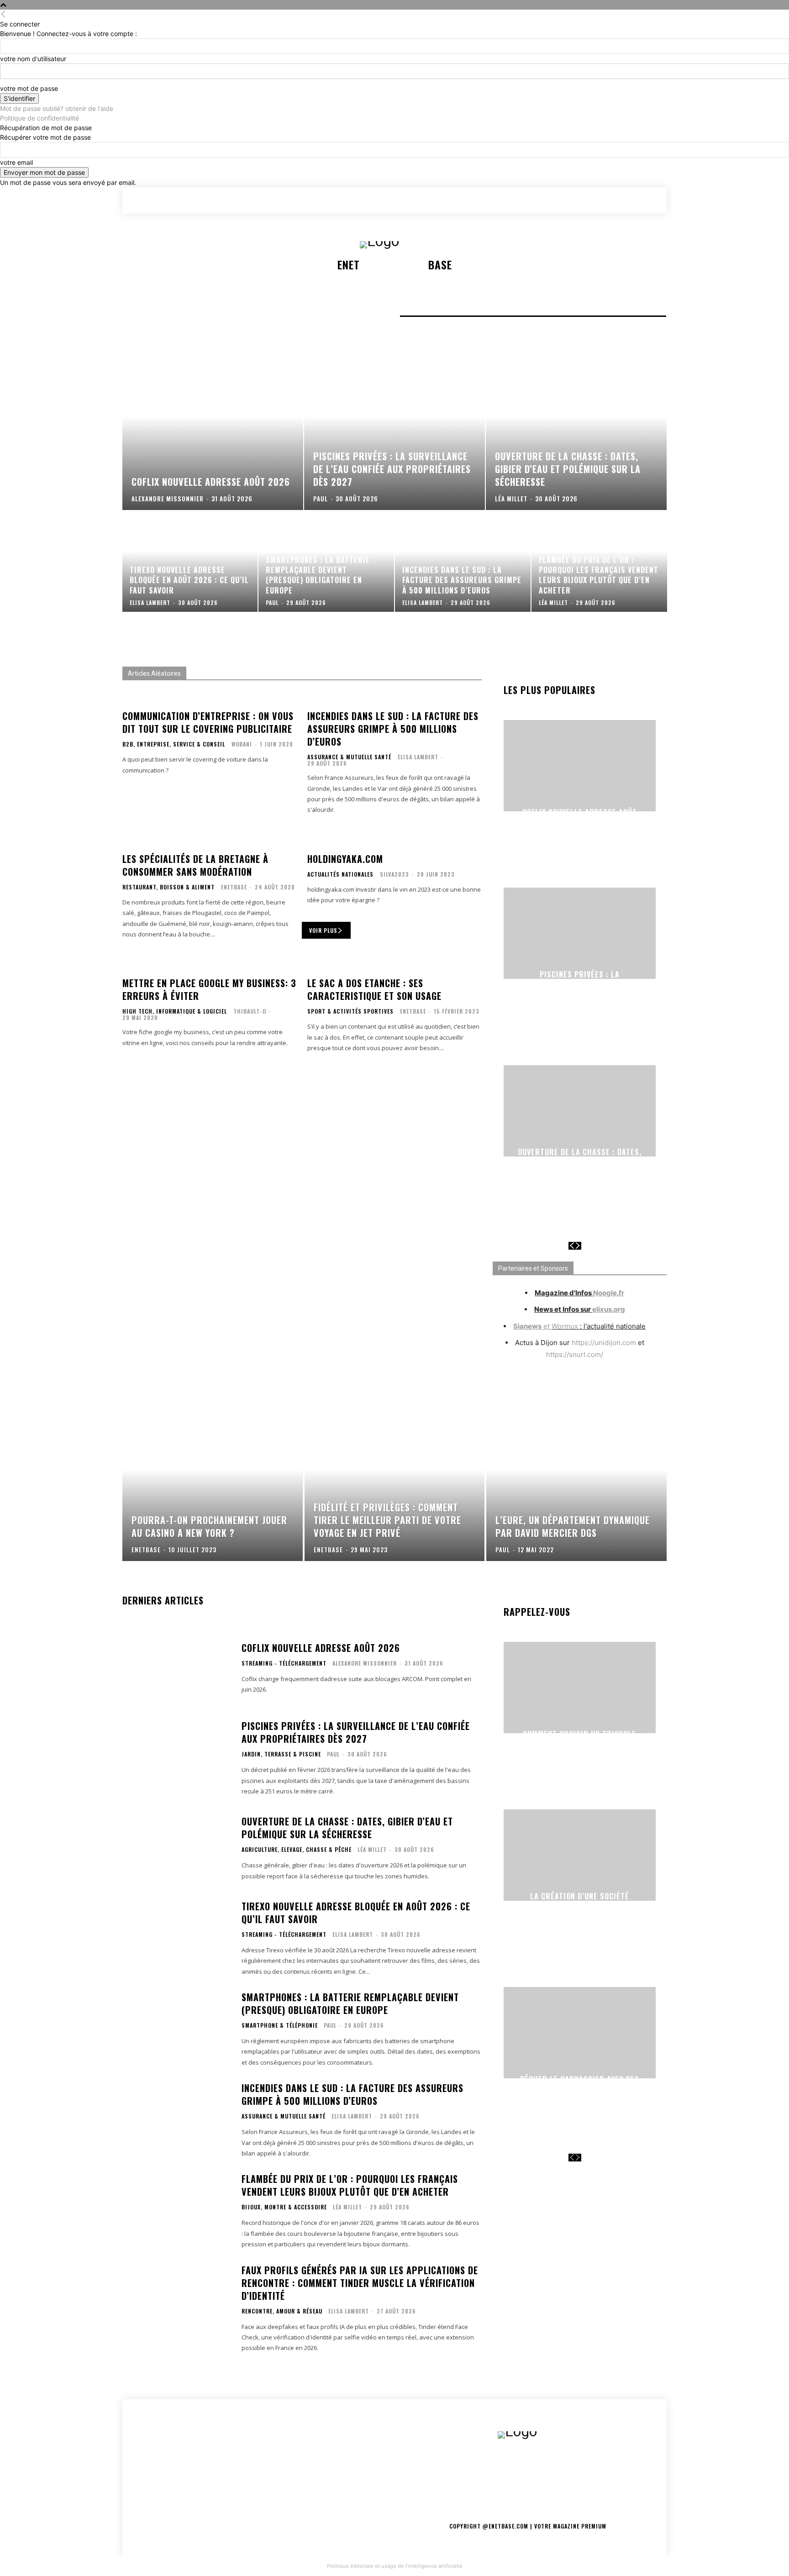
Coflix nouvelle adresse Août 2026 (580, 817)
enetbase (234, 887)
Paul (333, 1754)
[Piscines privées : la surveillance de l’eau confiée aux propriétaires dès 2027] (394, 432)
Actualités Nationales (340, 874)
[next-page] (578, 1246)
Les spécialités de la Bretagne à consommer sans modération (195, 865)
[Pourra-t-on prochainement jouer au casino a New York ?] (213, 1485)
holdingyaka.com (345, 859)
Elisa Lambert (418, 757)
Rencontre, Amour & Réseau (282, 2311)
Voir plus (323, 930)
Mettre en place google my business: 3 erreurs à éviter (209, 989)
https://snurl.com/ (575, 1354)
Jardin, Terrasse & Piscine (281, 1754)
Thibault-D (250, 1011)
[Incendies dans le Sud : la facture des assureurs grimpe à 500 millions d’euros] (463, 562)
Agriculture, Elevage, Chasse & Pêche (297, 1850)
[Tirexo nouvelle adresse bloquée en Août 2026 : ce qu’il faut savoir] (190, 562)
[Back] (3, 14)
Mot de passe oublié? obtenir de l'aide (57, 108)
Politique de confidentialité (39, 118)
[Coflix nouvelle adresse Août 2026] (213, 432)
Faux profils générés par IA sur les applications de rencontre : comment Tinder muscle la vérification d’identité (360, 2283)
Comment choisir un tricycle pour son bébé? (579, 1739)
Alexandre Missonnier (365, 1663)
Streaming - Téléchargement (284, 1663)
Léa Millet (372, 1849)
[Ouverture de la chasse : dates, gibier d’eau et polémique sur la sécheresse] (576, 432)
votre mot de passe (29, 88)
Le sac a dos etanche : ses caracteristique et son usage (374, 989)
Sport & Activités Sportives (350, 1011)
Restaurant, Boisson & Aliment (168, 887)
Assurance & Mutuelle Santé (349, 757)
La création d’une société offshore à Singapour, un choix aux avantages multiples (580, 1906)
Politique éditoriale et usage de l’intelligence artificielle (395, 2566)
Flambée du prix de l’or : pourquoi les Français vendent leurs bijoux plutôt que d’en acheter (350, 2185)
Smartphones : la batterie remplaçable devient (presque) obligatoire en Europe (350, 2003)
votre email (16, 162)
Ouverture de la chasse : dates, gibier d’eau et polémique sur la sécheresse (579, 1163)
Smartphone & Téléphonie (280, 2025)
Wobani (242, 744)
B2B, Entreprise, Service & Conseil (174, 744)
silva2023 (394, 874)
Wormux (565, 1326)
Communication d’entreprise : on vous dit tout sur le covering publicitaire (208, 722)
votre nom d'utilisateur (33, 59)
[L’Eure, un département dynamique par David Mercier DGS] (576, 1485)
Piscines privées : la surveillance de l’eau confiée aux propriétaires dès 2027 (580, 985)
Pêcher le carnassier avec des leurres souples (580, 2084)
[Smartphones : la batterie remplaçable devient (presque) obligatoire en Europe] (326, 562)
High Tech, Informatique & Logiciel (175, 1011)
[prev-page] (572, 1246)
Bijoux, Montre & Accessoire (284, 2207)
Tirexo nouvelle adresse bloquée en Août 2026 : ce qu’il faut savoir (356, 1913)
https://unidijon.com (604, 1343)
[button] (609, 200)
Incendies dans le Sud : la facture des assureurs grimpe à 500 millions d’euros (393, 729)
